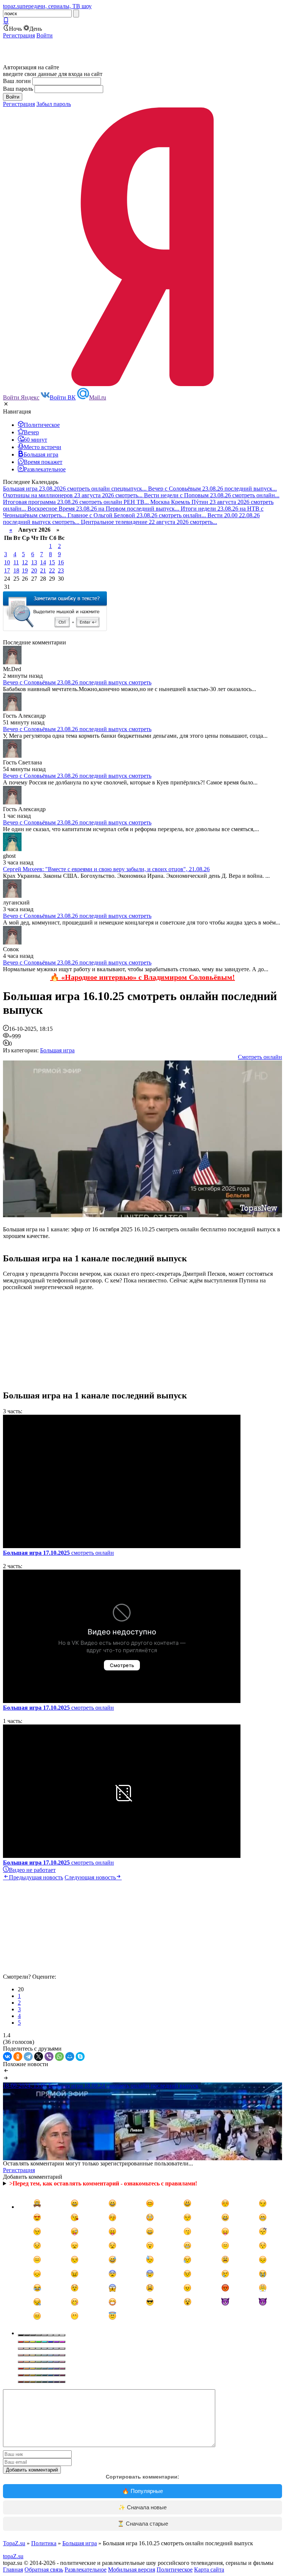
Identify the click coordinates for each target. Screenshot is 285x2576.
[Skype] (80, 2057)
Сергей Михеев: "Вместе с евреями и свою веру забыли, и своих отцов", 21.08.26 (106, 869)
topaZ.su (13, 2556)
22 (52, 570)
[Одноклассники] (18, 2057)
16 (61, 562)
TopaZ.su (14, 2543)
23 (61, 570)
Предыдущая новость (36, 1877)
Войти (45, 35)
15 (52, 562)
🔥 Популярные (142, 2491)
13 (34, 562)
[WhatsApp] (59, 2057)
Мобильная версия (132, 2570)
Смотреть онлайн (260, 1057)
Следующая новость (90, 1877)
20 (34, 570)
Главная (13, 2570)
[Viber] (49, 2057)
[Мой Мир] (70, 2057)
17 (7, 570)
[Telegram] (28, 2057)
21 (43, 570)
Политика (44, 2543)
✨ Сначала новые (142, 2507)
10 (7, 562)
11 (16, 562)
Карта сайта (209, 2570)
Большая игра (57, 1050)
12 (25, 562)
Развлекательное (86, 2570)
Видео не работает (32, 1870)
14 (43, 562)
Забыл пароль (54, 104)
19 (25, 570)
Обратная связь (44, 2570)
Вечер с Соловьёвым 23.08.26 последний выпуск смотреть (77, 682)
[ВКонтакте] (7, 2057)
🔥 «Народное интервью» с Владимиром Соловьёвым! (142, 977)
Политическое (175, 2570)
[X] (39, 2057)
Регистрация (19, 35)
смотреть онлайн (58, 1553)
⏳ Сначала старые (143, 2524)
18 (16, 570)
